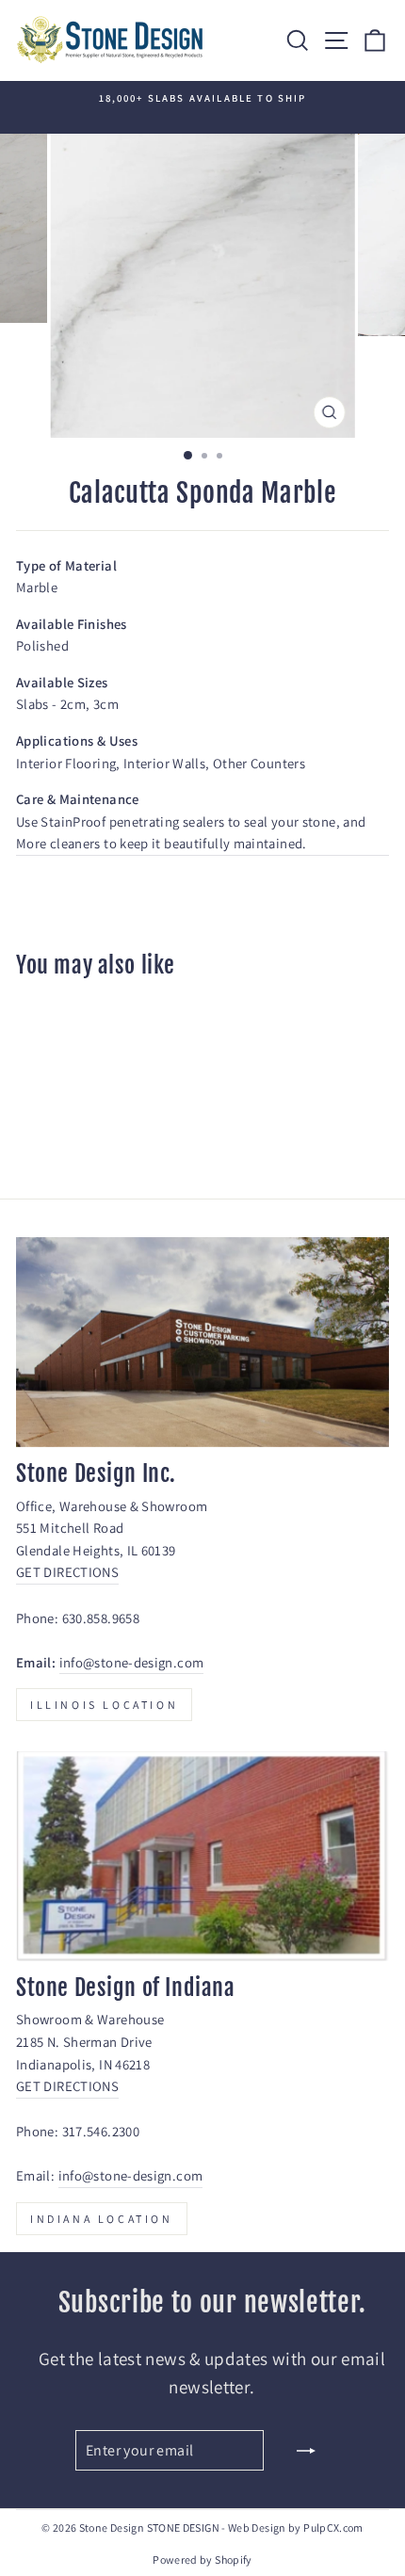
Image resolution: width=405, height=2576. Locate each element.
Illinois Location (104, 1705)
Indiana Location (102, 2219)
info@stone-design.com (132, 1662)
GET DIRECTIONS (67, 1572)
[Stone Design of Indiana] (202, 1856)
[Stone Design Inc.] (202, 1342)
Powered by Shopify (202, 2560)
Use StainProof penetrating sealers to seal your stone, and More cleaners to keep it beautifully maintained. (191, 833)
